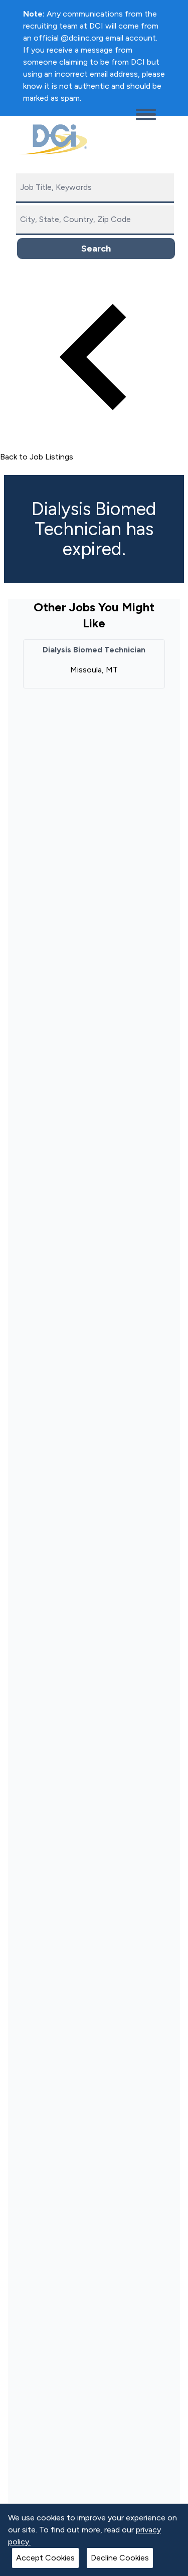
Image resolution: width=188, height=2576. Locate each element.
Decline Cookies (120, 2558)
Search (96, 249)
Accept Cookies (45, 2558)
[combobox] (95, 188)
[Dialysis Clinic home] (51, 139)
